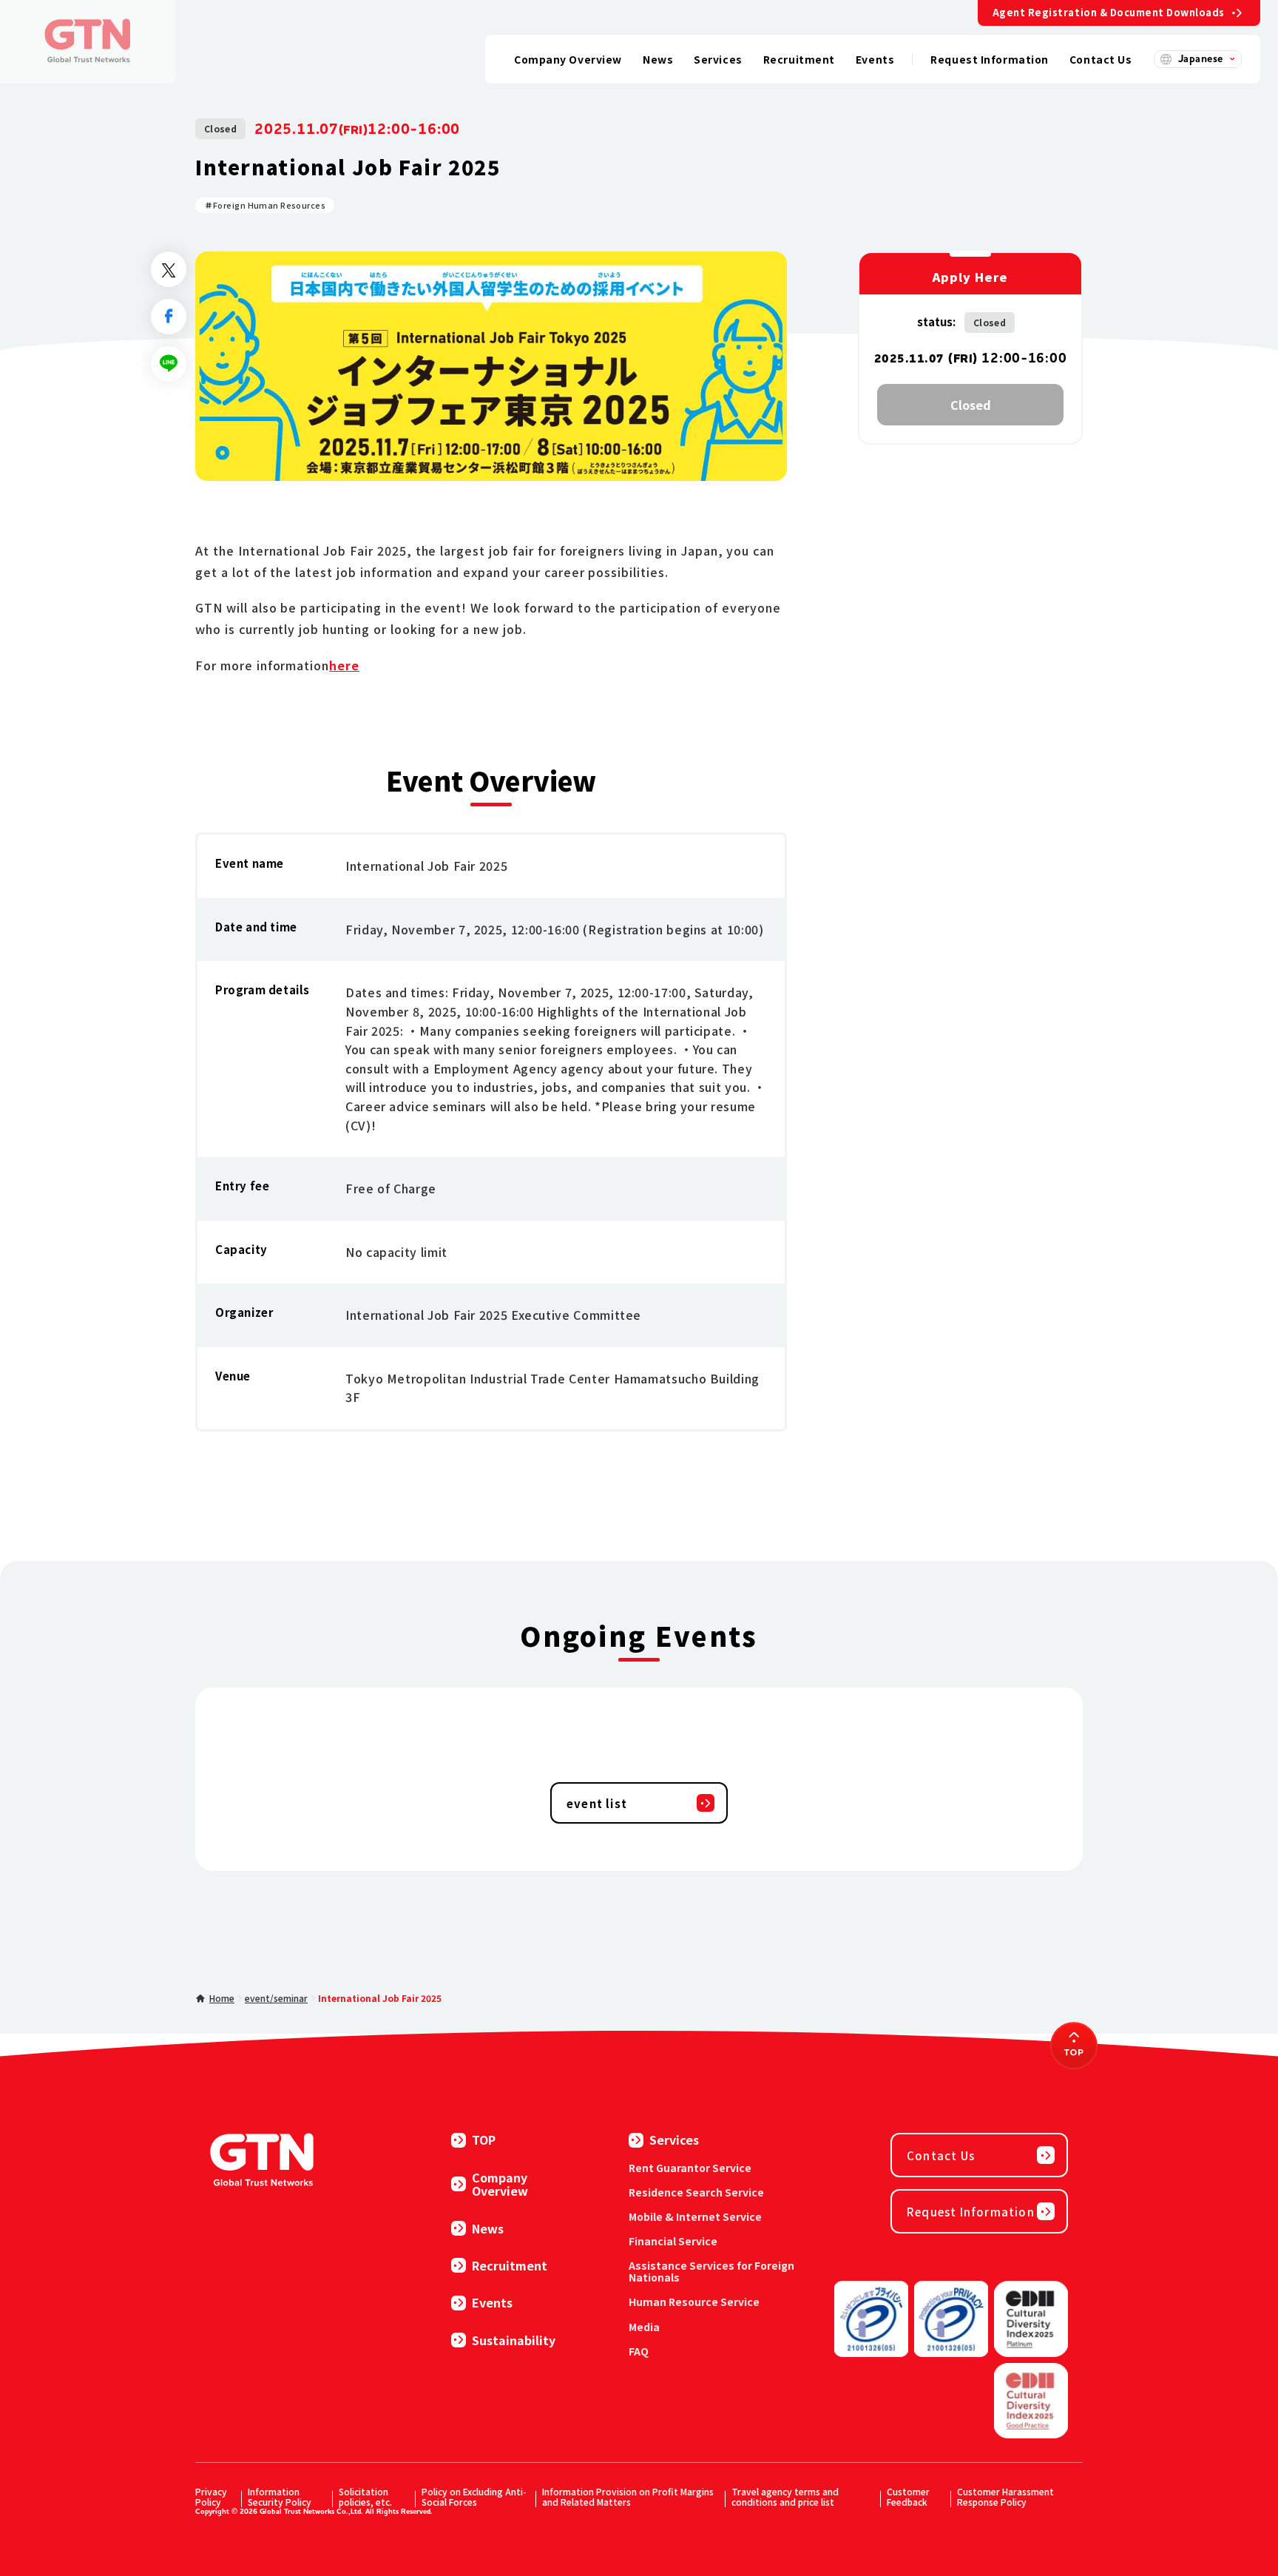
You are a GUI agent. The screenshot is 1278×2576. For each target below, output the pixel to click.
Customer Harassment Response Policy (1005, 2496)
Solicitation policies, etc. (365, 2496)
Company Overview (500, 2184)
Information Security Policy (280, 2496)
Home (222, 1998)
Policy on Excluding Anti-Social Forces (474, 2496)
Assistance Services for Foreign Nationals (711, 2271)
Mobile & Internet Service (695, 2216)
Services (674, 2140)
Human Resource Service (694, 2302)
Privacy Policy (211, 2496)
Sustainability (514, 2340)
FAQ (639, 2351)
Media (644, 2327)
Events (492, 2302)
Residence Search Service (696, 2192)
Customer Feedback (908, 2496)
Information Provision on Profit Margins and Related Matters (628, 2496)
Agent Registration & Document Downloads (1109, 12)
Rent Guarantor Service (690, 2168)
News (488, 2228)
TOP (484, 2140)
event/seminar (276, 1998)
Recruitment (510, 2265)
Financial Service (673, 2241)
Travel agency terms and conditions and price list (785, 2496)
